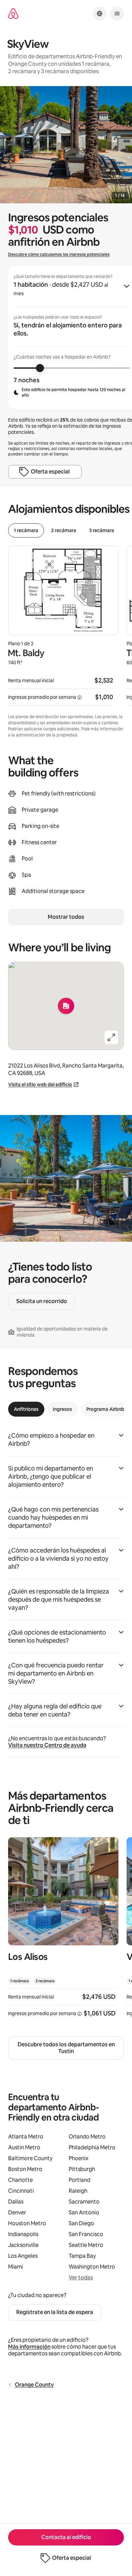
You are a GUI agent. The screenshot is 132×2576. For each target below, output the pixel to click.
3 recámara (102, 530)
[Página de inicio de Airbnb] (13, 14)
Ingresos (62, 1409)
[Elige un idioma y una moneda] (100, 14)
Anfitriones (26, 1409)
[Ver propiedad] (63, 1931)
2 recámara (64, 530)
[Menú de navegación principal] (117, 14)
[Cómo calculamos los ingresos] (80, 697)
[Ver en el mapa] (66, 1006)
